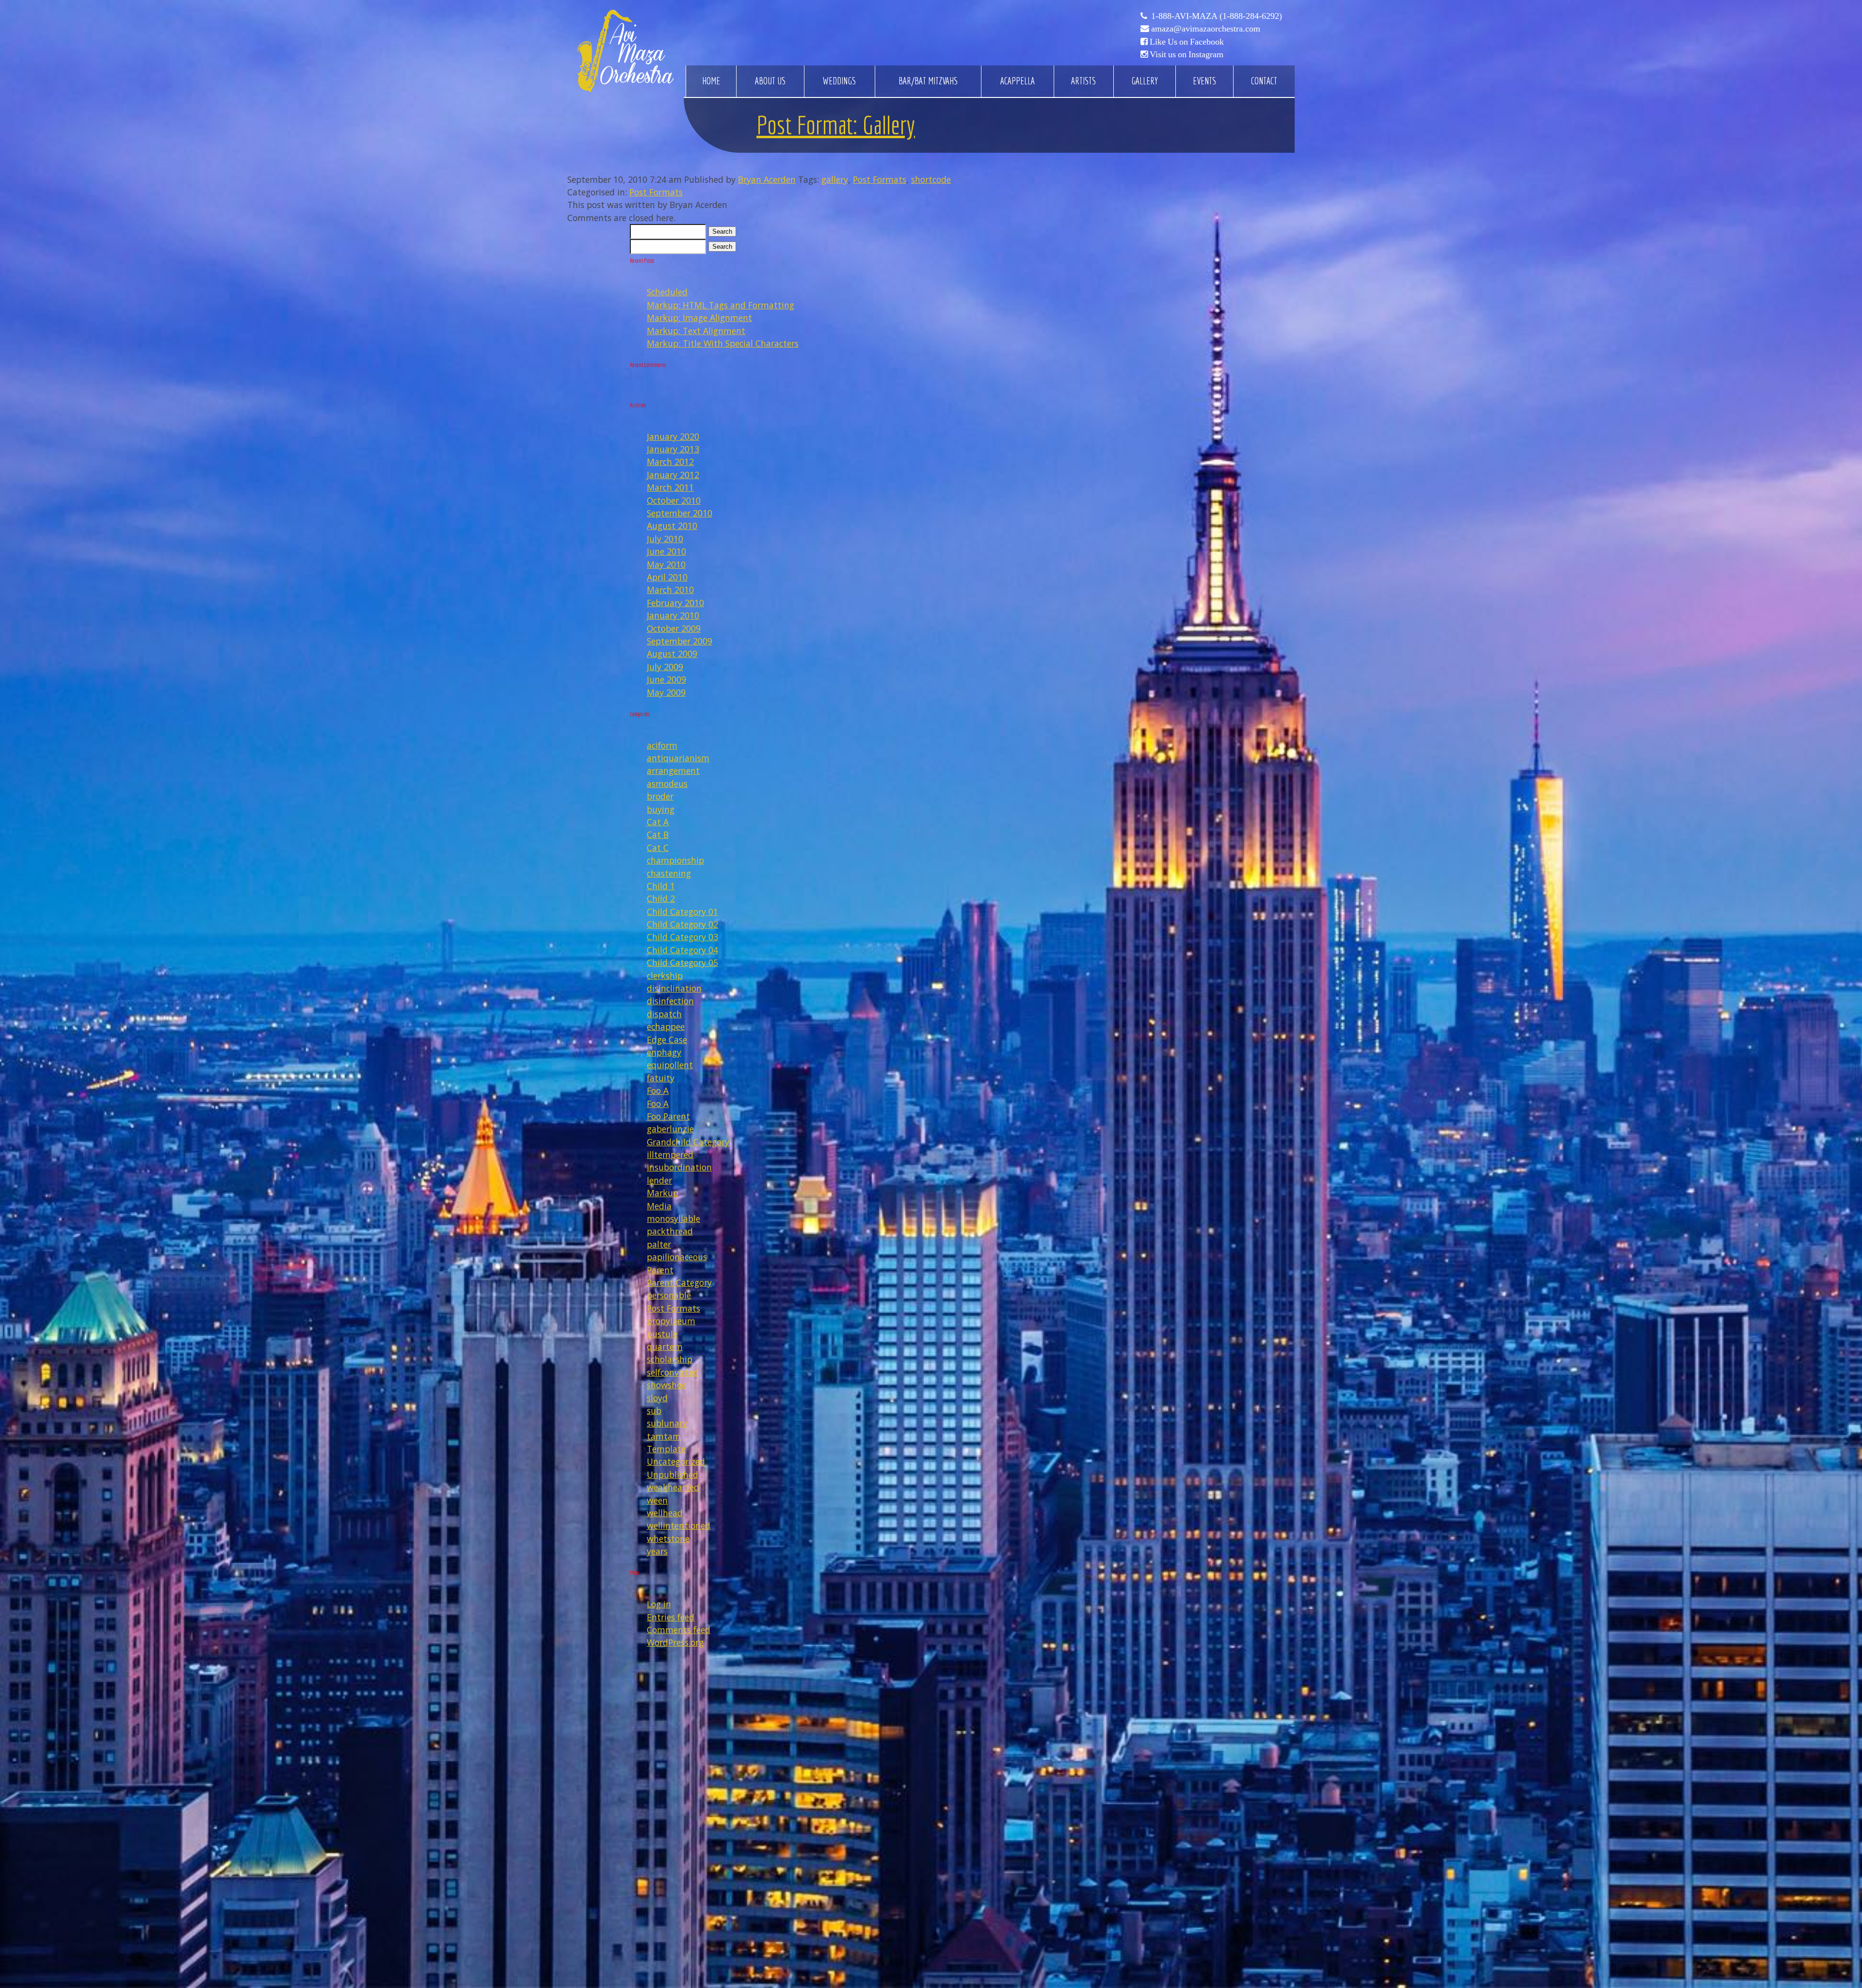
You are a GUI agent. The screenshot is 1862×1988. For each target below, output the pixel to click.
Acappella (1018, 81)
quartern (665, 1347)
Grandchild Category (688, 1142)
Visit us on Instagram (1187, 54)
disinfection (670, 1001)
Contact (1264, 81)
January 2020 (673, 436)
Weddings (839, 81)
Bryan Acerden (767, 179)
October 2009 (674, 628)
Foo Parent (668, 1116)
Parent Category (679, 1283)
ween (657, 1500)
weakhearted (673, 1487)
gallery (835, 179)
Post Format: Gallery (836, 125)
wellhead (665, 1513)
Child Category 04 (682, 950)
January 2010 (673, 615)
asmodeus (667, 784)
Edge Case (667, 1040)
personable (669, 1295)
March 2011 (670, 487)
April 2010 (667, 577)
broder (660, 796)
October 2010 (674, 500)
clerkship (665, 976)
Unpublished (673, 1475)
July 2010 (665, 539)
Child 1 (661, 886)
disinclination (674, 988)
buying (661, 809)
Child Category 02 (682, 924)
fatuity (661, 1078)
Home (711, 81)
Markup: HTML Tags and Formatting (721, 305)
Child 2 (661, 898)
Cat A (658, 822)
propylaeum (671, 1321)
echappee (666, 1026)
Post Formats (880, 179)
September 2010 (680, 513)
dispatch (664, 1014)
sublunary (667, 1423)
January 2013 (673, 449)
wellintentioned (679, 1525)
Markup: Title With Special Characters (723, 343)
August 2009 (672, 654)
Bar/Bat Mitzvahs (928, 81)
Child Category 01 (682, 912)
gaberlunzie (670, 1129)
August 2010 (672, 526)
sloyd (657, 1398)
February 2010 (675, 603)
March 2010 (670, 590)
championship (675, 860)
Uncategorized (676, 1461)
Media (659, 1206)
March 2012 (670, 462)
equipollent (670, 1065)
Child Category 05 (682, 962)
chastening (669, 873)
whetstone (668, 1539)
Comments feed (679, 1630)
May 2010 (666, 564)
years (657, 1551)
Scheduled (667, 292)
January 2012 (673, 475)
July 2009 (665, 667)
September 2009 (680, 641)
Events (1204, 81)
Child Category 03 (682, 937)
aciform (662, 745)
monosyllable (674, 1218)
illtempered (670, 1154)
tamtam (664, 1436)
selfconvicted (673, 1372)
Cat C (658, 848)
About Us (770, 81)
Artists (1083, 81)
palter (659, 1244)
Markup (663, 1193)
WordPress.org (675, 1642)
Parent (660, 1270)
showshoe (666, 1385)
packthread (670, 1231)
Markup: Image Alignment (699, 318)
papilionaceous (677, 1257)
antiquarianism (678, 758)
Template (666, 1449)
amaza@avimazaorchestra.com (1206, 29)
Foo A (658, 1090)
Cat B (658, 834)
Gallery (1145, 81)
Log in (659, 1604)
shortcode (931, 179)
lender (659, 1180)
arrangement (673, 770)
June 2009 (666, 679)
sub (654, 1411)
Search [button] (722, 232)
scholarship (670, 1359)
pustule (662, 1334)
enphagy (664, 1052)
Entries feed (671, 1617)
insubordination (679, 1167)
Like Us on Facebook (1187, 42)
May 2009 (666, 692)
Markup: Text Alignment (696, 331)
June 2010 (666, 551)
